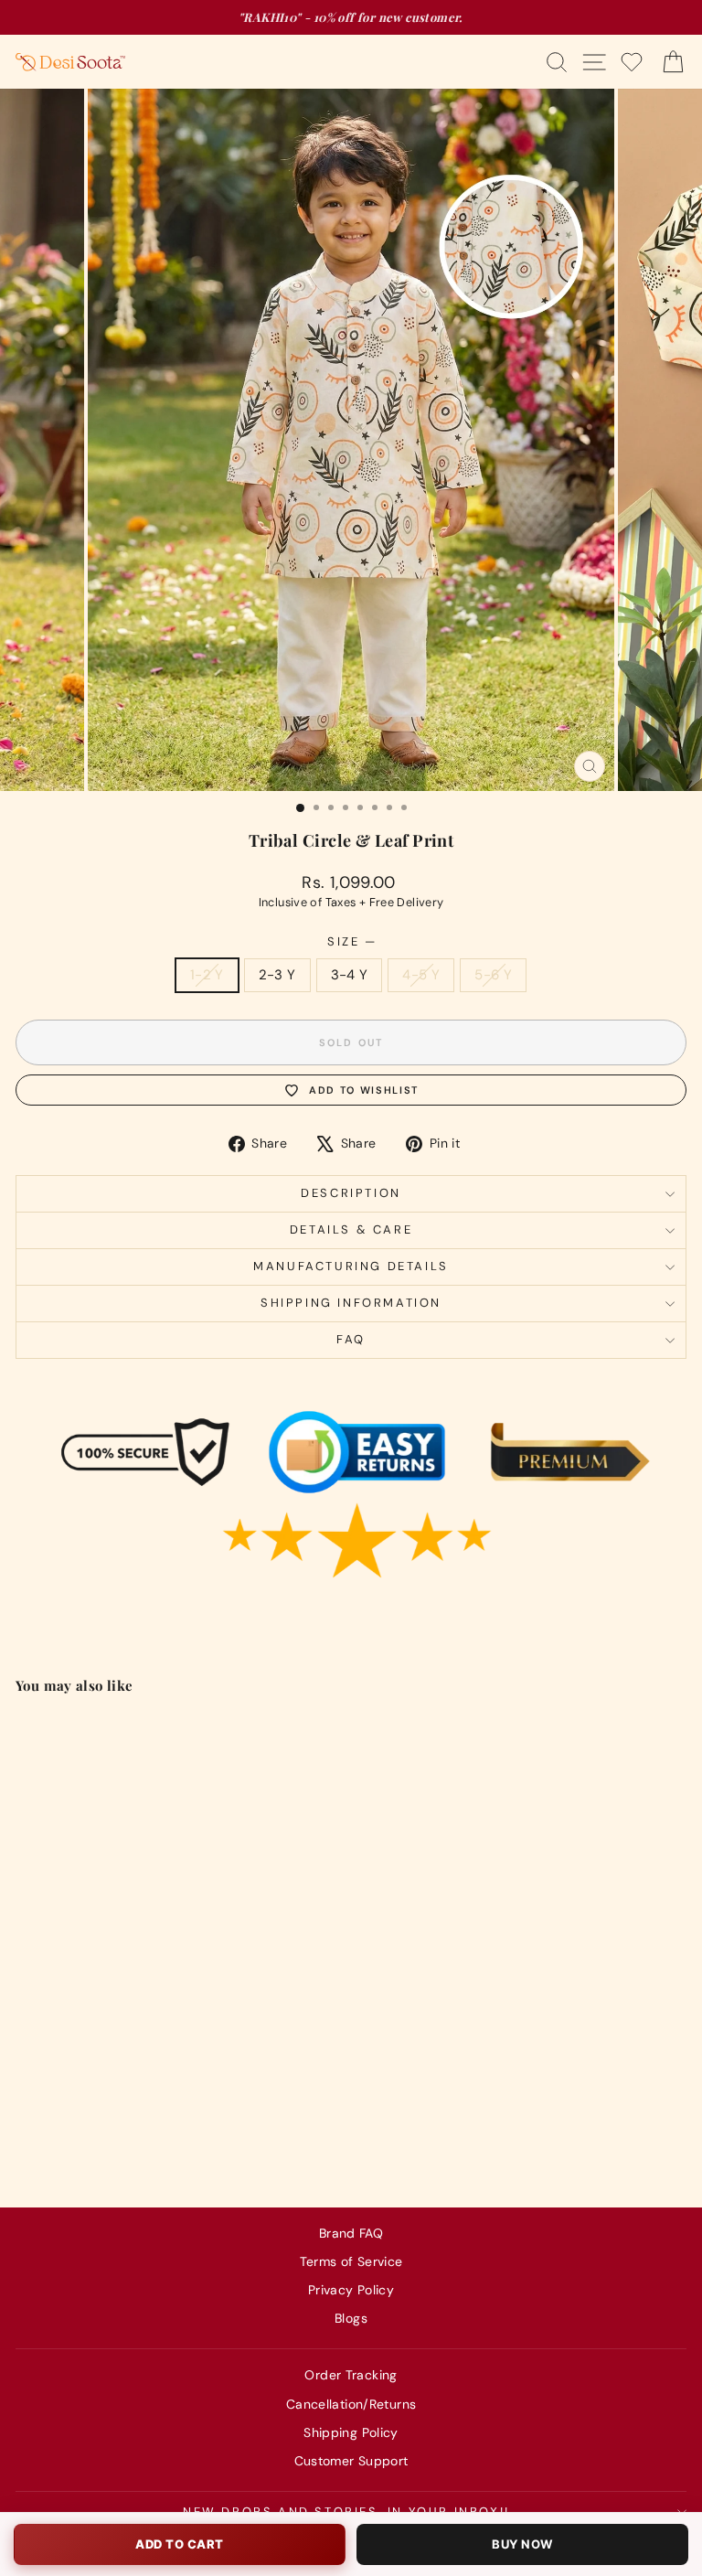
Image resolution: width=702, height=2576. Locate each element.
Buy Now (522, 2544)
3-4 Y (350, 975)
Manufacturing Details (351, 1266)
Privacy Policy (351, 2290)
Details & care (351, 1229)
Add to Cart (180, 2544)
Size (351, 941)
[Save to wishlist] (261, 1734)
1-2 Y (207, 975)
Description (351, 1193)
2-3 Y (277, 975)
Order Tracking (351, 2375)
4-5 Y (421, 975)
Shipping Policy (351, 2432)
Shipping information (351, 1303)
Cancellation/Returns (351, 2404)
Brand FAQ (351, 2233)
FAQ (351, 1339)
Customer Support (351, 2461)
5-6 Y (493, 975)
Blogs (351, 2318)
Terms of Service (351, 2261)
